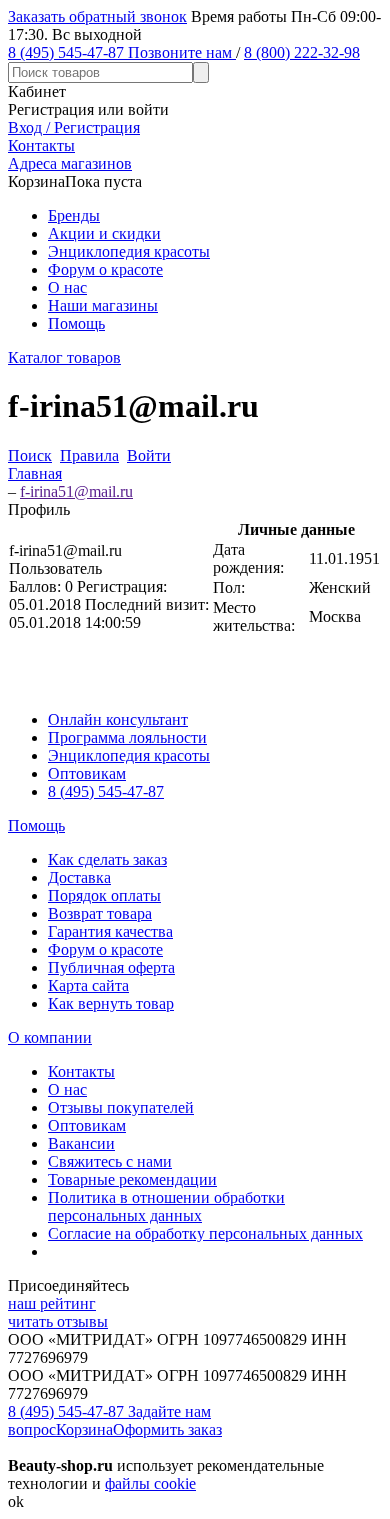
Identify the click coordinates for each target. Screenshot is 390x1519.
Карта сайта (88, 985)
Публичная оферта (111, 967)
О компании (50, 1037)
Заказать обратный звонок (97, 16)
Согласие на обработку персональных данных (205, 1233)
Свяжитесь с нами (110, 1161)
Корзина (84, 1429)
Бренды (74, 215)
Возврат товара (100, 913)
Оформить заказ (167, 1429)
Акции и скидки (104, 233)
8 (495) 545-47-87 (106, 791)
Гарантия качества (110, 931)
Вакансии (81, 1143)
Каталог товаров (64, 357)
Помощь (76, 323)
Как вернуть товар (111, 1003)
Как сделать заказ (107, 859)
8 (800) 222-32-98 (302, 52)
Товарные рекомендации (132, 1179)
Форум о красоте (105, 269)
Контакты (81, 1071)
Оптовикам (87, 773)
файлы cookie (150, 1483)
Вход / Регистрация (74, 127)
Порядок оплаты (104, 895)
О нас (67, 287)
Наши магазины (103, 305)
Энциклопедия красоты (129, 251)
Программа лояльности (127, 737)
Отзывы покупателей (121, 1107)
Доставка (79, 877)
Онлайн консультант (118, 719)
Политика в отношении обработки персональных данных (166, 1206)
